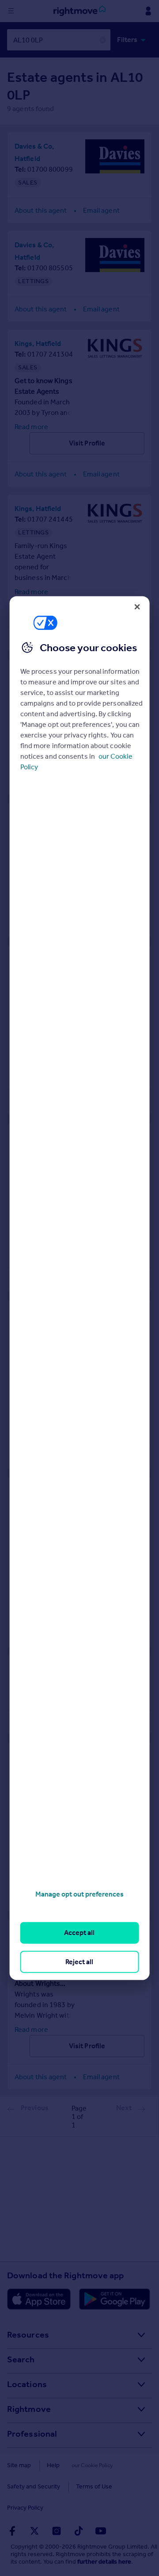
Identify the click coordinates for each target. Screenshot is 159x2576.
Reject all (79, 1961)
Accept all (79, 1933)
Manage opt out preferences (79, 1894)
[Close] (137, 607)
